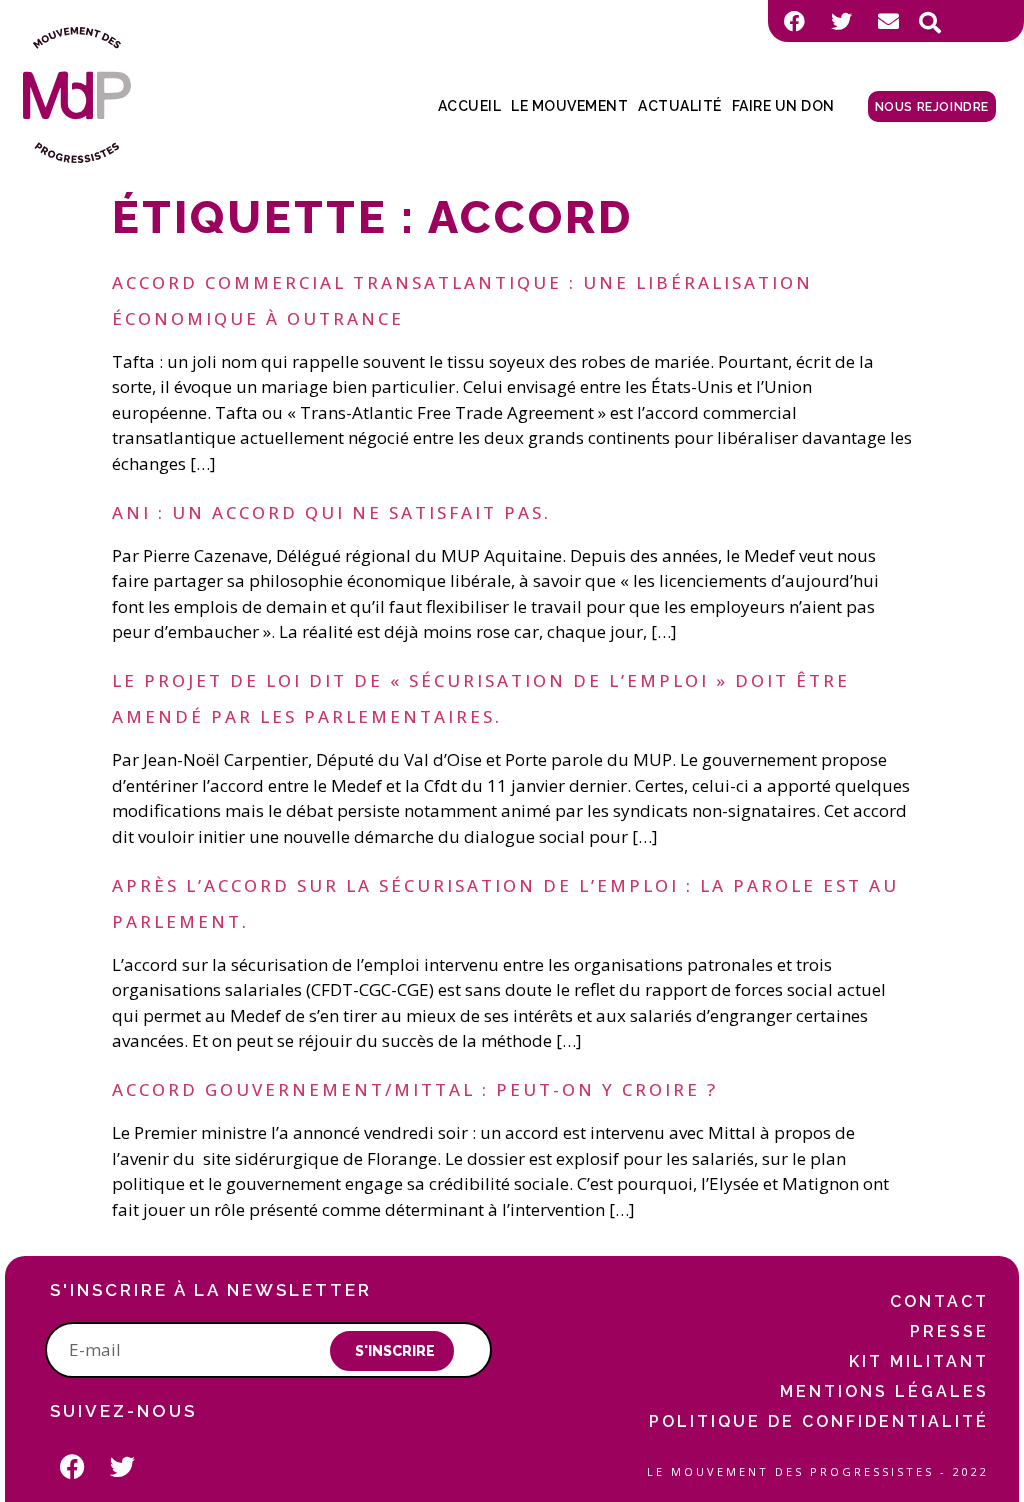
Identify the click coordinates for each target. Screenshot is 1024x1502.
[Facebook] (794, 21)
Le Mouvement (569, 106)
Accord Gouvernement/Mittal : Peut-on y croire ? (415, 1089)
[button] (930, 23)
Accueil (470, 106)
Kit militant (919, 1361)
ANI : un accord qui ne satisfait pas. (331, 512)
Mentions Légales (884, 1391)
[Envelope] (888, 21)
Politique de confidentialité (819, 1421)
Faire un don (783, 106)
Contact (939, 1301)
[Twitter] (841, 21)
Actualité (680, 106)
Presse (949, 1331)
